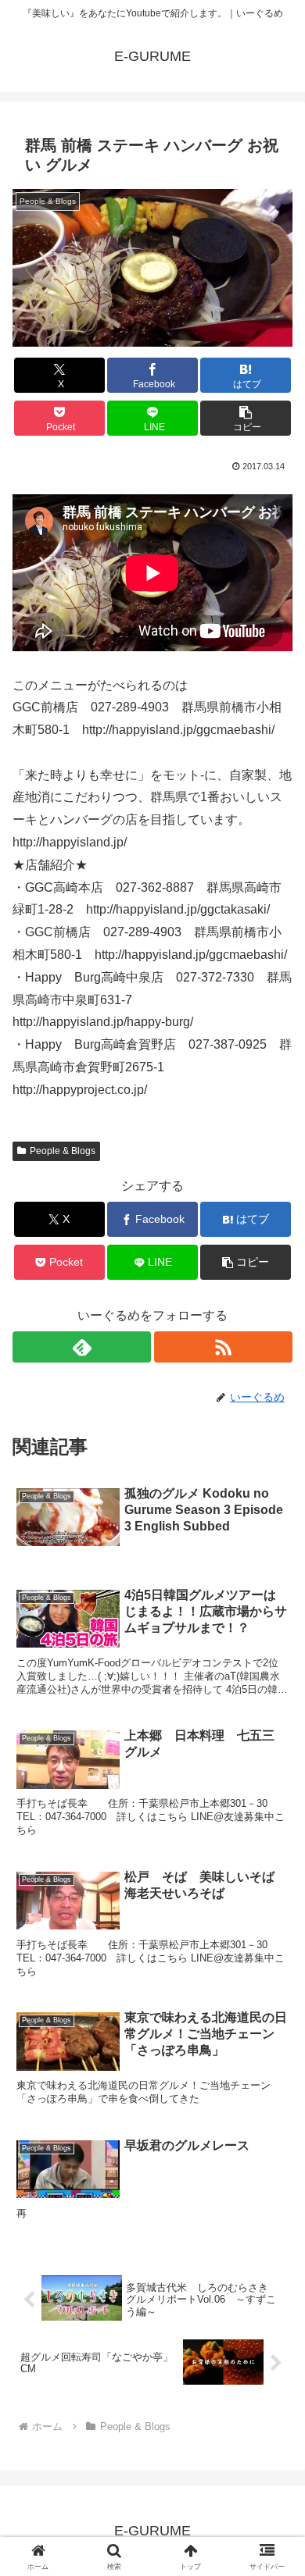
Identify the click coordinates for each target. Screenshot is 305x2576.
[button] (246, 418)
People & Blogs (63, 1151)
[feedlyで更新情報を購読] (82, 1347)
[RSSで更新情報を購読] (223, 1347)
